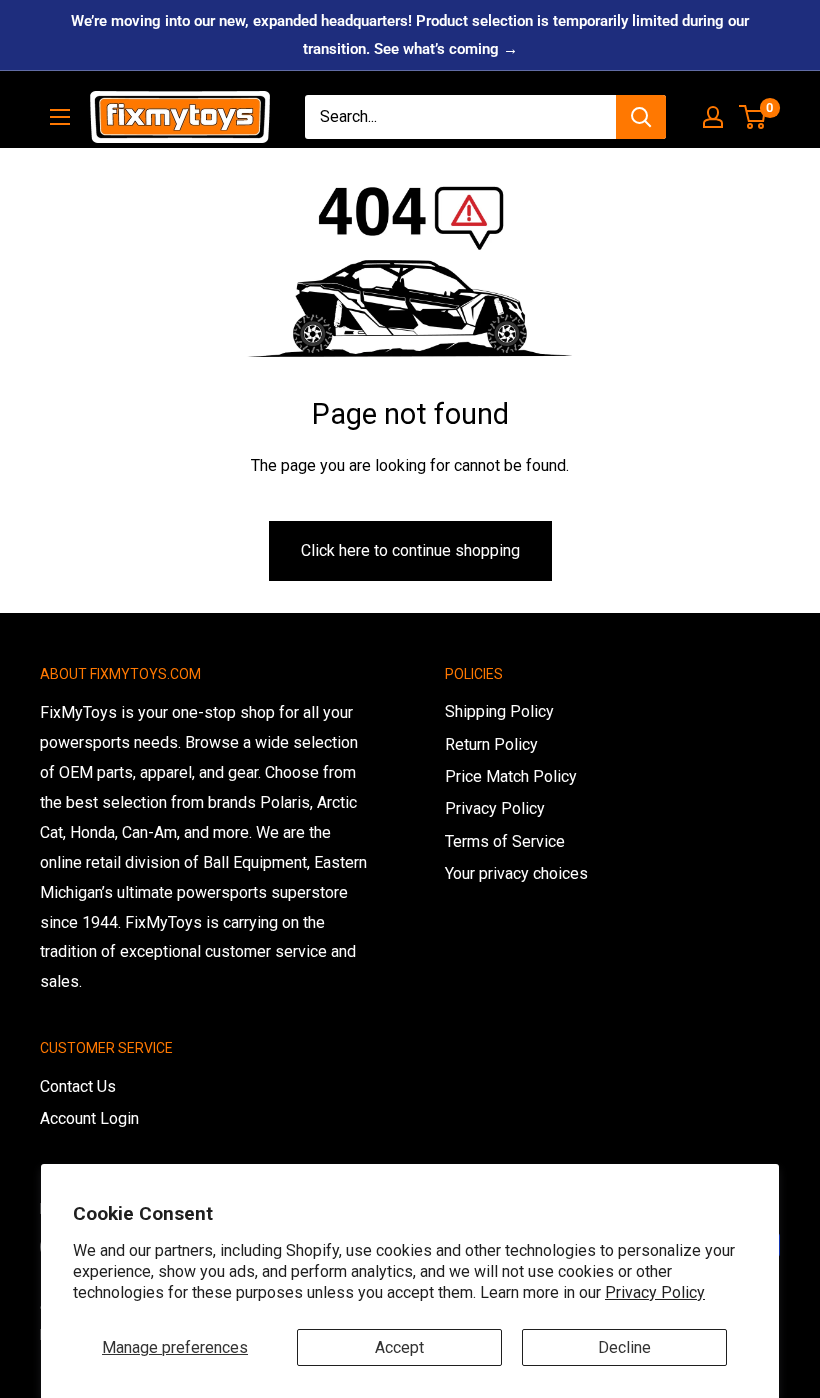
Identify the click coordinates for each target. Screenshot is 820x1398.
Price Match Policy (511, 776)
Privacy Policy (655, 1292)
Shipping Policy (499, 711)
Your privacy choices (516, 873)
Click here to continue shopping (410, 550)
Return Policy (491, 744)
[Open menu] (60, 117)
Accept (399, 1347)
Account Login (89, 1118)
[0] (753, 117)
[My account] (713, 117)
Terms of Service (505, 841)
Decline (624, 1347)
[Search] (641, 117)
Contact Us (78, 1086)
